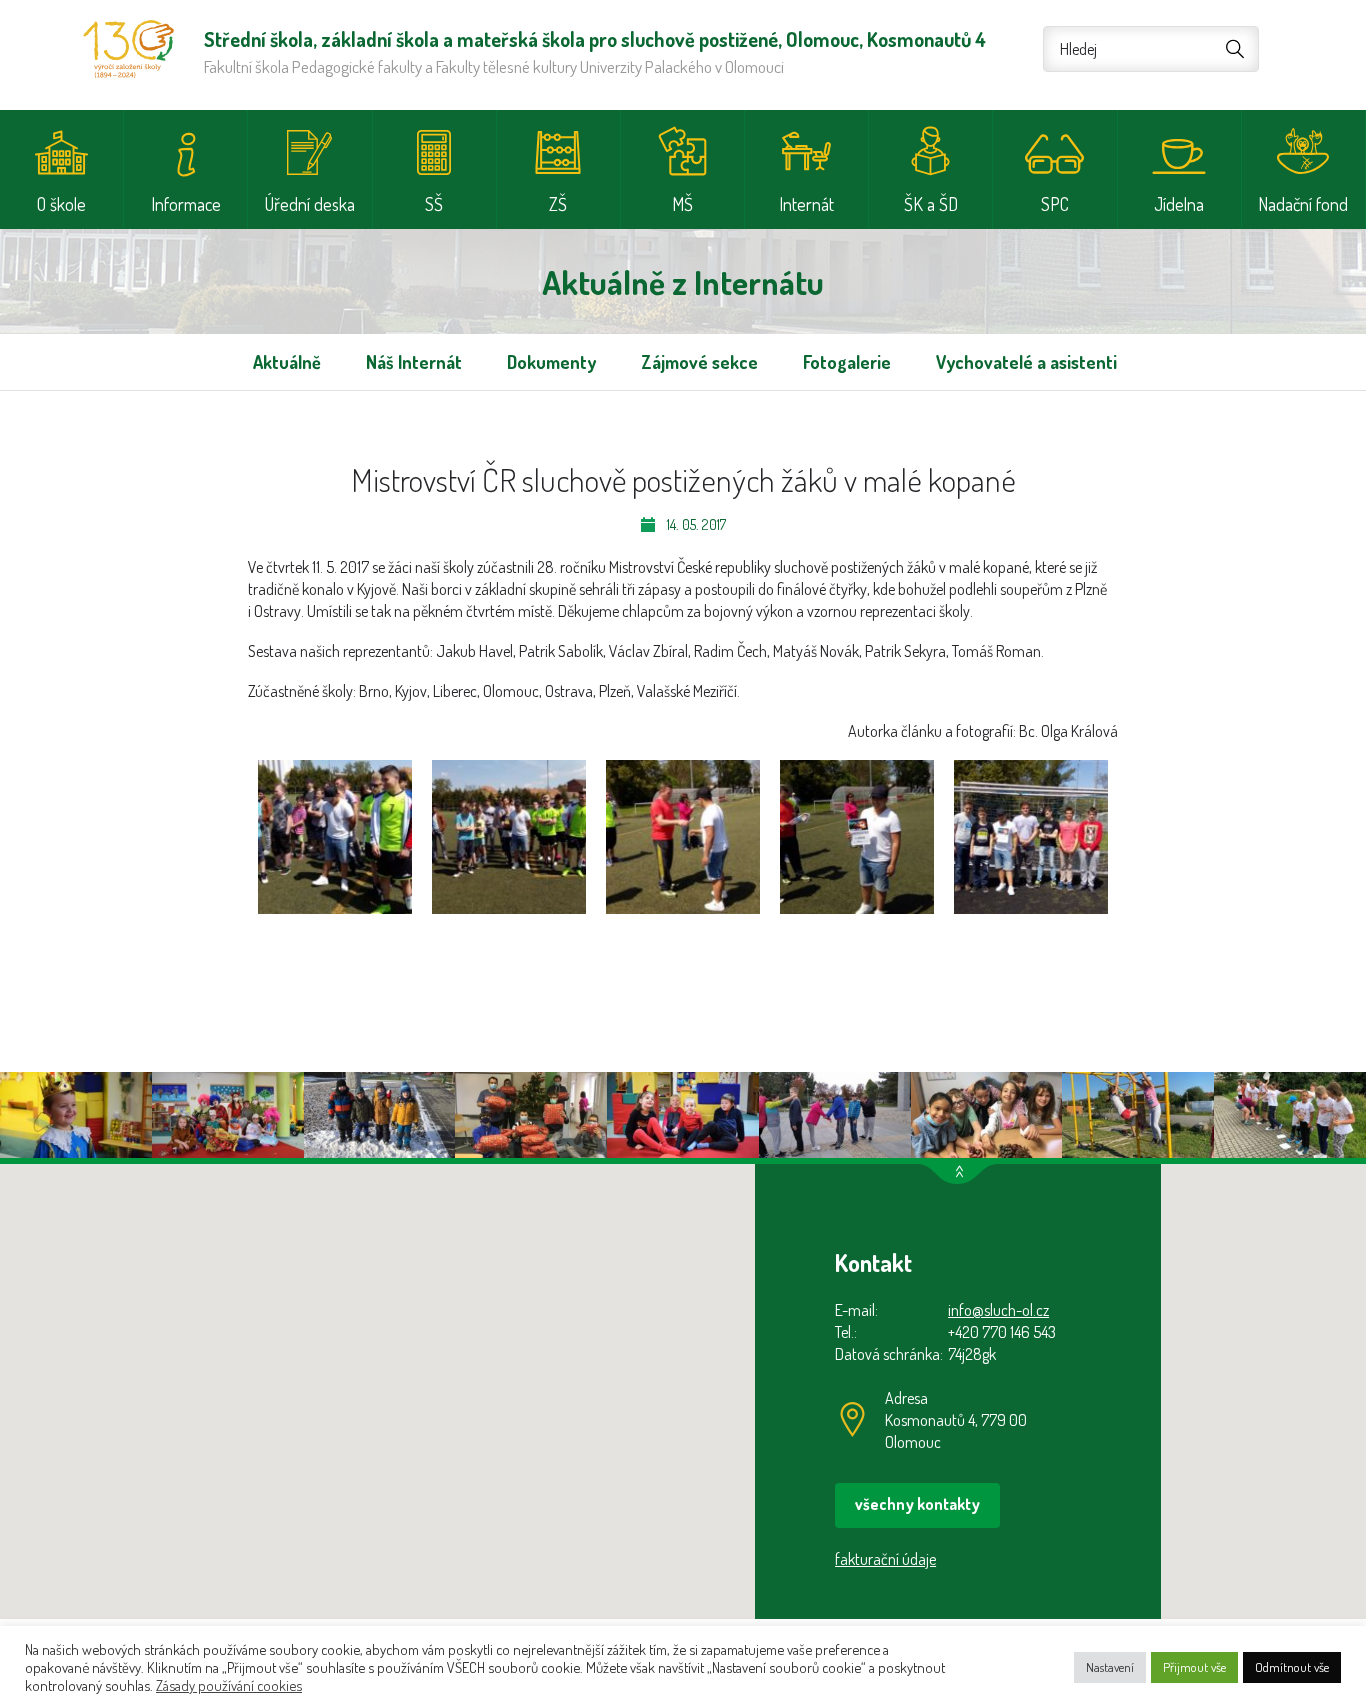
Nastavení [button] (1110, 1667)
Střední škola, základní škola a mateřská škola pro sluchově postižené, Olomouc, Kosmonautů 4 (128, 49)
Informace (186, 204)
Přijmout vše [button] (1194, 1667)
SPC (1055, 204)
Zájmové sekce (699, 362)
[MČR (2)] (509, 837)
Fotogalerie (847, 362)
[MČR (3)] (683, 837)
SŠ (434, 204)
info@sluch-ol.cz (998, 1310)
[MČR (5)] (1031, 837)
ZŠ (558, 204)
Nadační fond (1303, 204)
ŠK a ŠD (931, 204)
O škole (61, 204)
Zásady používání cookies (229, 1685)
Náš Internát (414, 362)
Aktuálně (287, 362)
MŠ (682, 204)
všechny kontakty (917, 1504)
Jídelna (1179, 204)
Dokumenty (551, 362)
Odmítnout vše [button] (1292, 1667)
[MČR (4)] (857, 837)
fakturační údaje (885, 1559)
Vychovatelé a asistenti (1026, 362)
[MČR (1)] (335, 837)
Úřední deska (310, 204)
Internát (806, 204)
